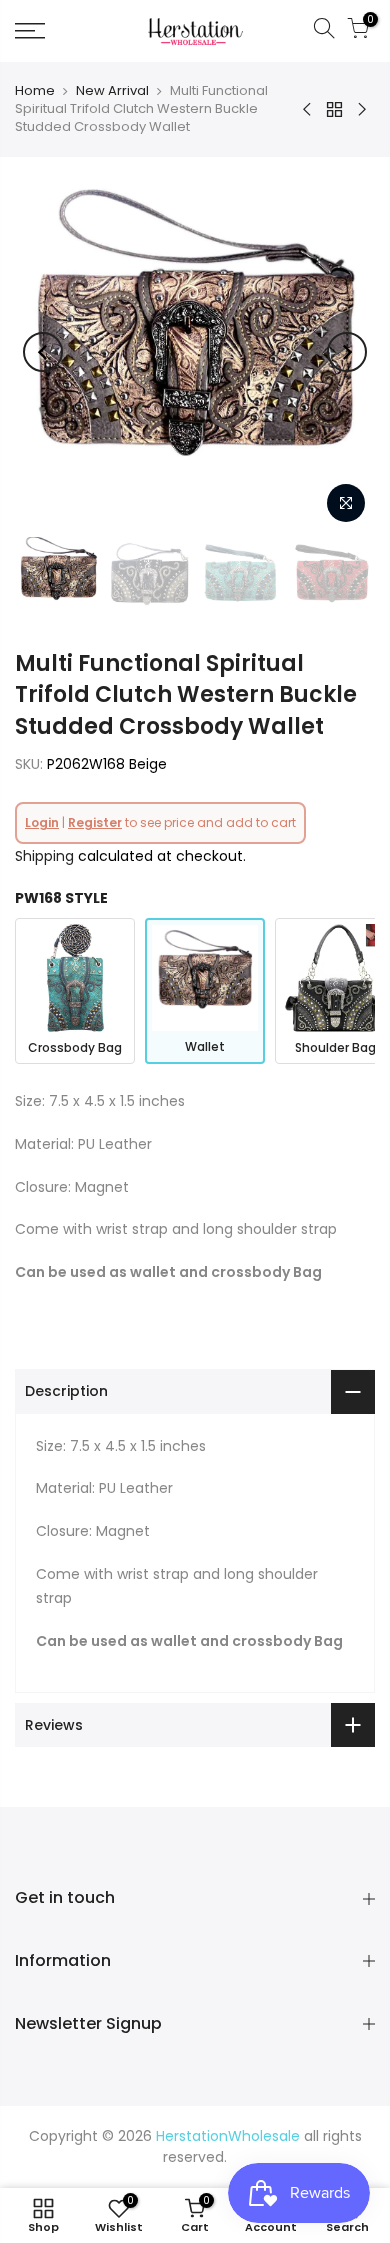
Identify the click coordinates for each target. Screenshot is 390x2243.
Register (95, 822)
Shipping (44, 856)
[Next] (347, 352)
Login (42, 822)
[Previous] (43, 352)
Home (35, 91)
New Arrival (112, 91)
